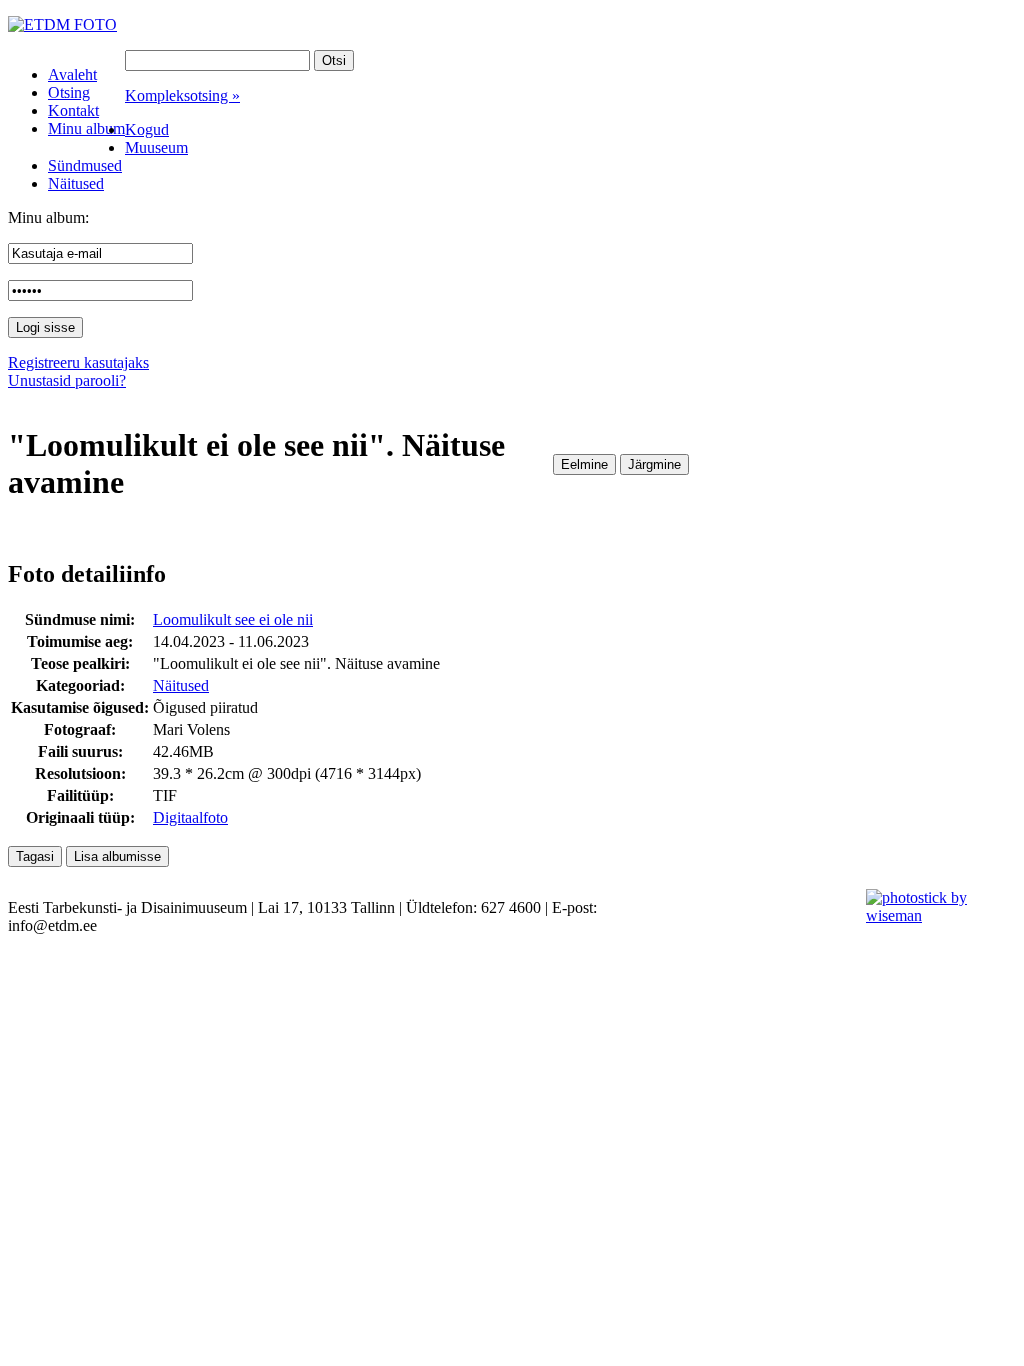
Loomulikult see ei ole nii (233, 619)
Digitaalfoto (190, 817)
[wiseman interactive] (933, 915)
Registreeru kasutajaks (78, 362)
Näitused (181, 685)
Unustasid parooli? (67, 380)
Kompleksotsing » (182, 95)
